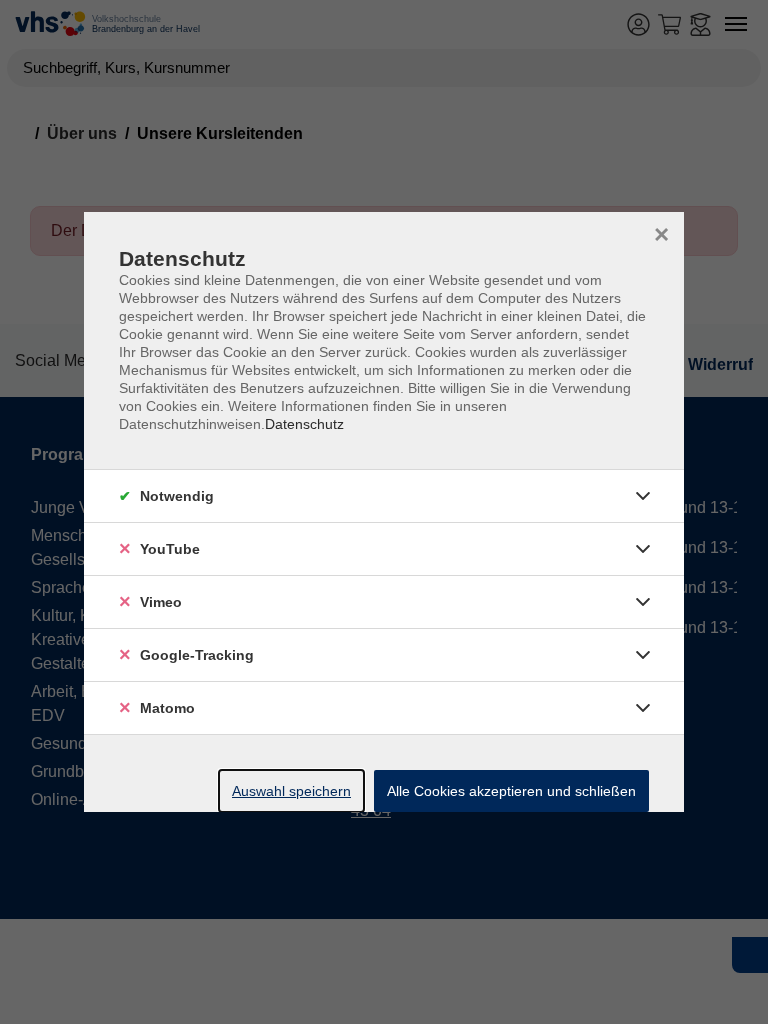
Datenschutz (304, 424)
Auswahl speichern (291, 791)
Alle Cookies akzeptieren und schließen (511, 791)
